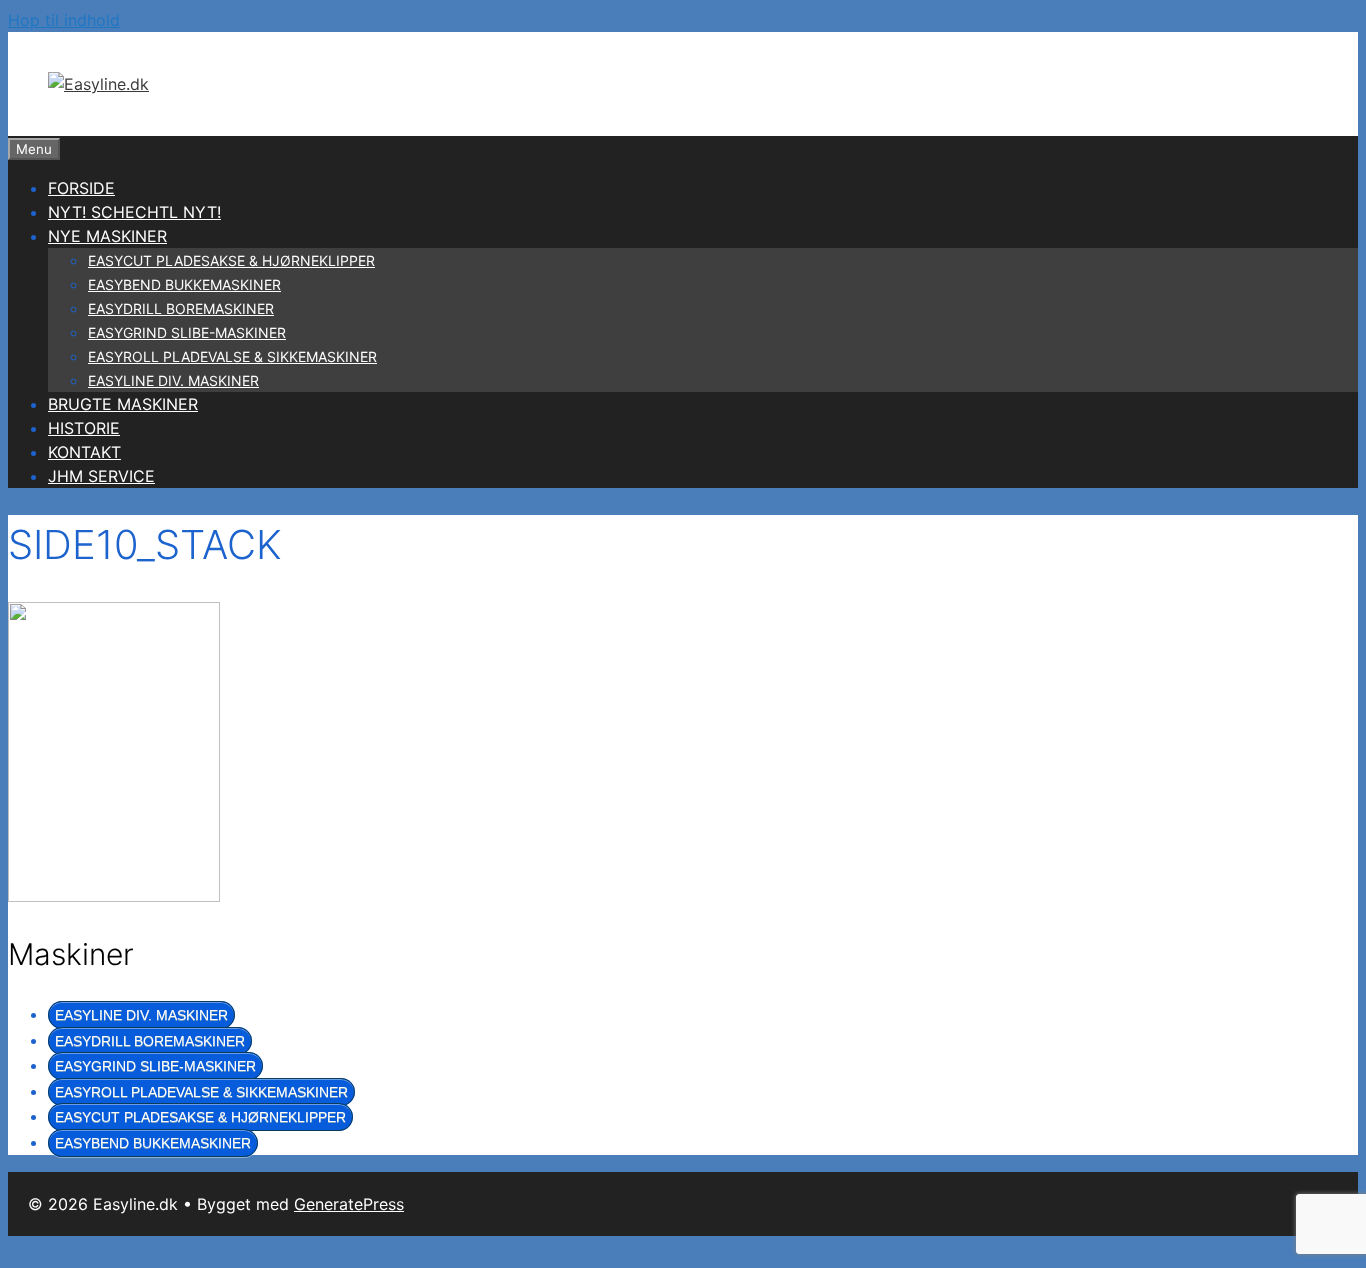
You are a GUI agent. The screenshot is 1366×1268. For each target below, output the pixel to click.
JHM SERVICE (101, 476)
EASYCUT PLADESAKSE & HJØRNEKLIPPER (231, 260)
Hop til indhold (64, 20)
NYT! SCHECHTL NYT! (134, 212)
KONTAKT (84, 452)
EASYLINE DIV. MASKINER (173, 380)
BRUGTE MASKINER (123, 404)
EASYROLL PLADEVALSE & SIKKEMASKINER (232, 356)
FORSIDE (81, 188)
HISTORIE (84, 428)
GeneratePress (349, 1204)
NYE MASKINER (107, 236)
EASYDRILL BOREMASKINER (181, 308)
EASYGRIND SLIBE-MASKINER (187, 332)
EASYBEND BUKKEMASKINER (184, 284)
